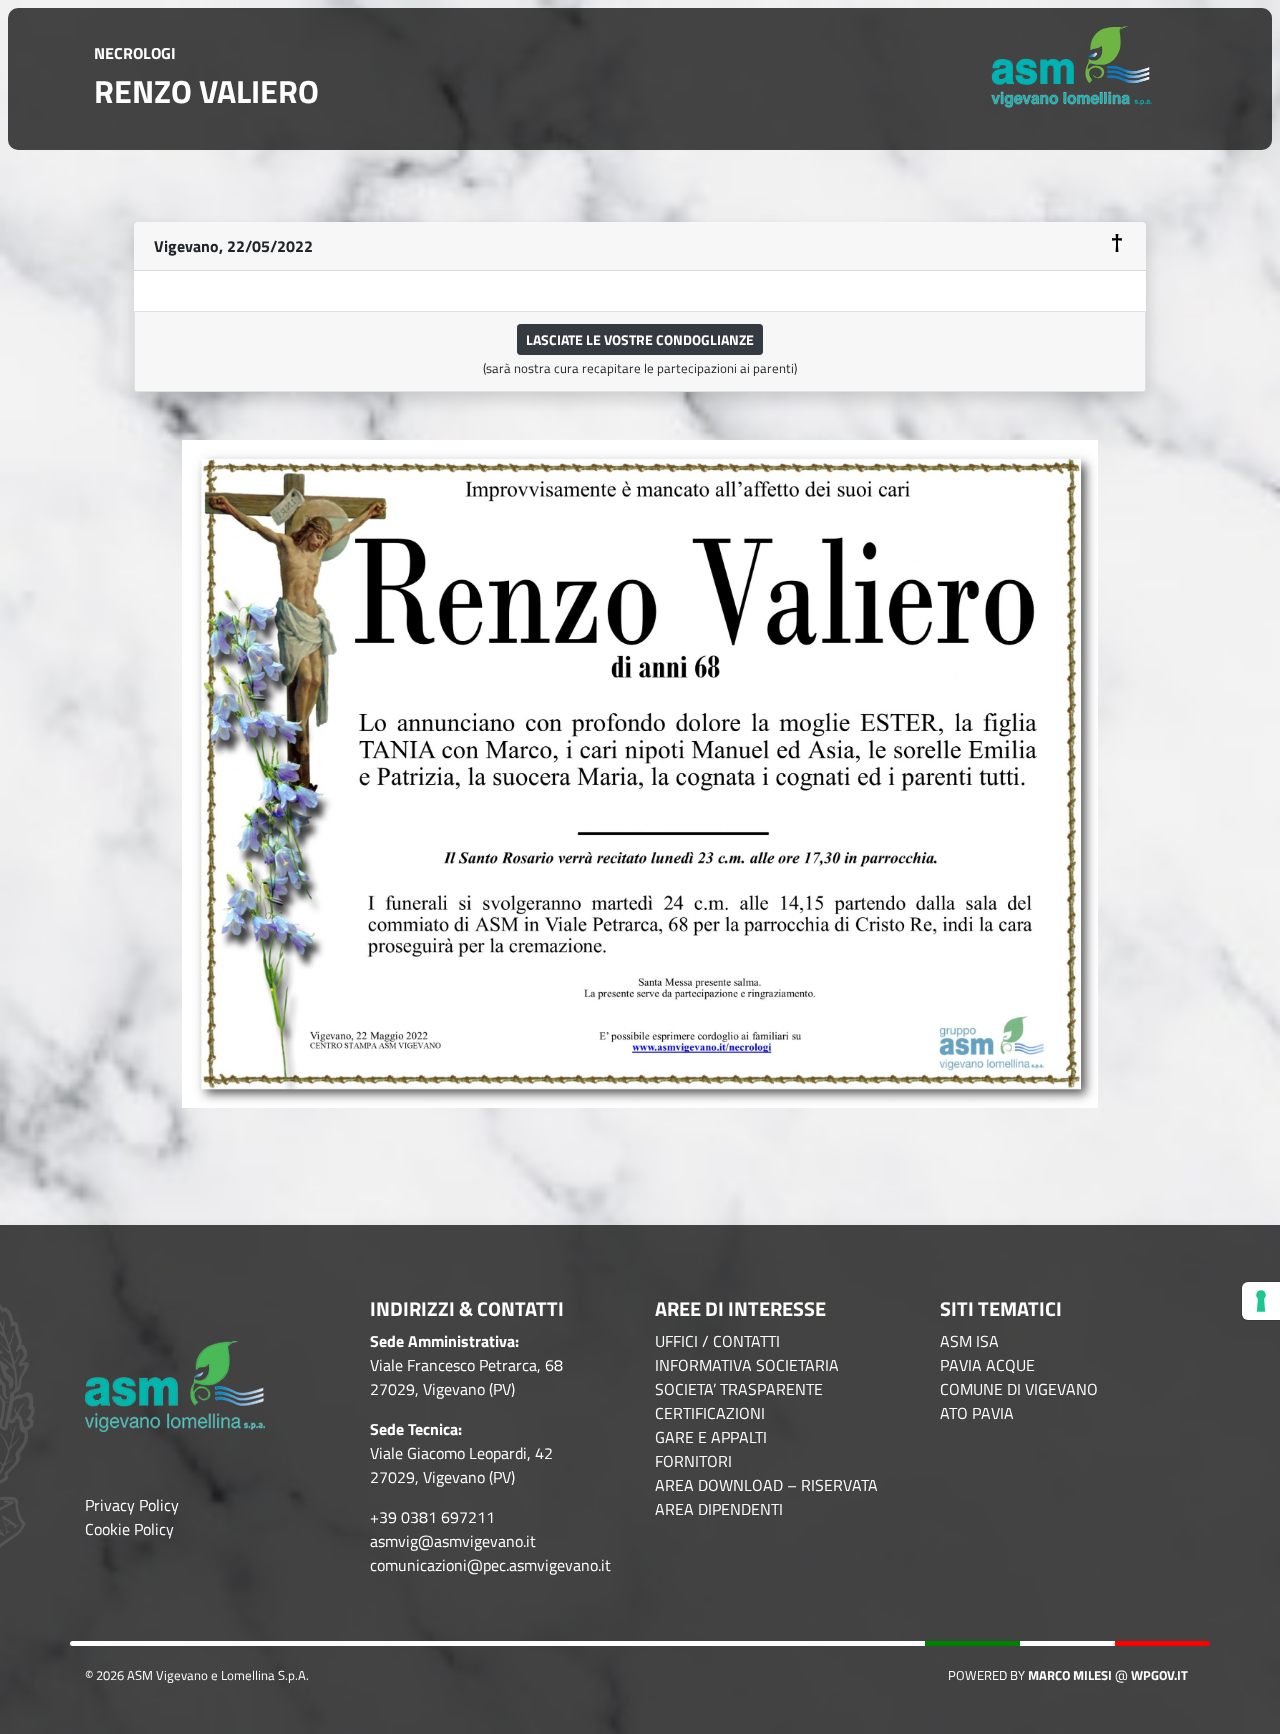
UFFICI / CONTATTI (717, 1341)
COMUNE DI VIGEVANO (1019, 1389)
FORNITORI (693, 1461)
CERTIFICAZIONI (710, 1413)
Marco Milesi (1070, 1675)
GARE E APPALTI (711, 1437)
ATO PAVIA (977, 1413)
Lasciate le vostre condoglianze (640, 339)
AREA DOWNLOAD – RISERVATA (766, 1485)
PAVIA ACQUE (987, 1365)
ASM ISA (969, 1341)
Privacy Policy (132, 1505)
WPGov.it (1159, 1675)
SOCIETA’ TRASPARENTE (739, 1389)
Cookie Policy (129, 1529)
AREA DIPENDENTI (719, 1509)
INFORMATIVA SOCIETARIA (747, 1365)
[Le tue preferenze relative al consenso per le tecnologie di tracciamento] (1261, 1301)
